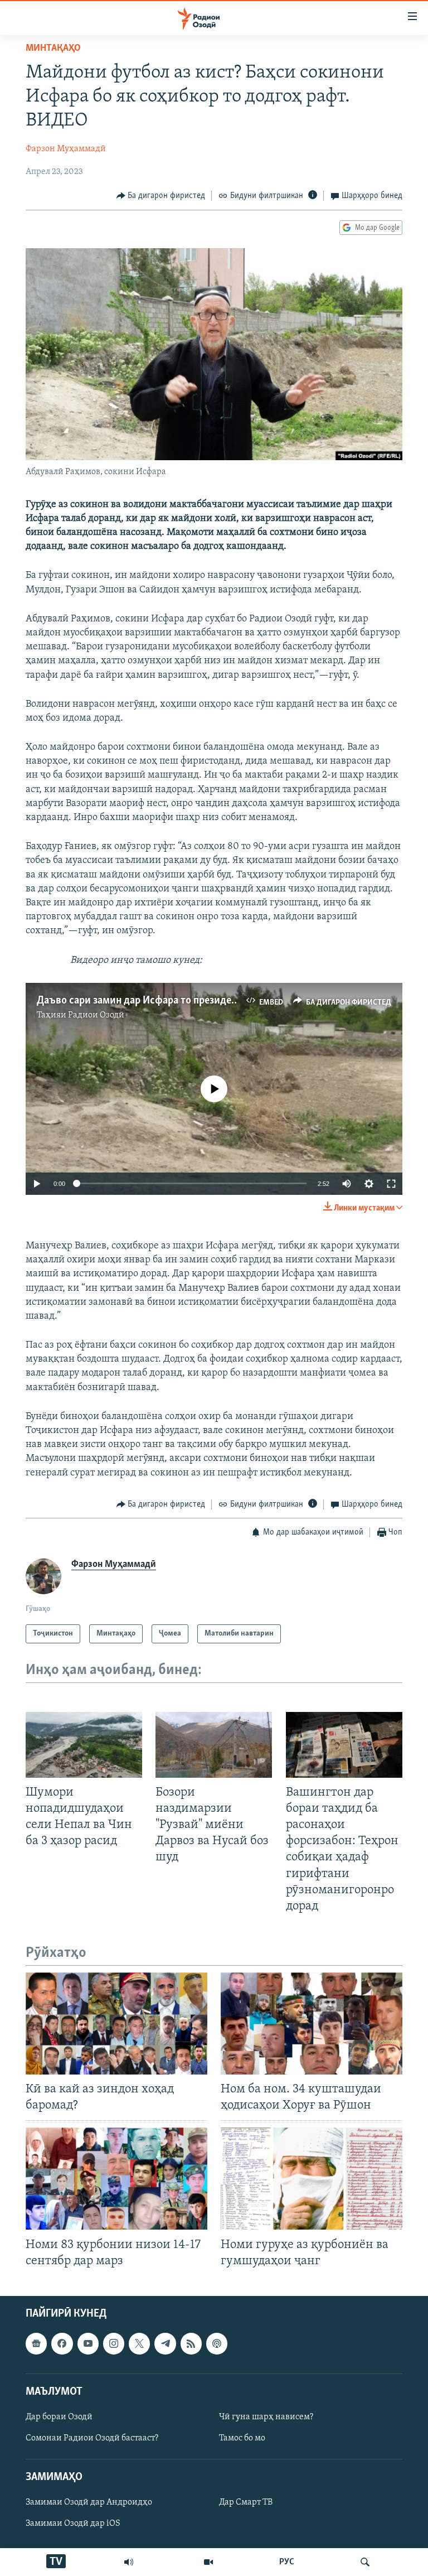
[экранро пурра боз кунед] (391, 1184)
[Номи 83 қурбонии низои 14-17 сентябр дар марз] (116, 2179)
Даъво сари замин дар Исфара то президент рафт (152, 1001)
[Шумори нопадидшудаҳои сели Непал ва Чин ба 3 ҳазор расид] (84, 1745)
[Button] (161, 196)
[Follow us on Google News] (36, 2343)
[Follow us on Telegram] (165, 2343)
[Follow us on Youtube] (88, 2343)
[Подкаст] (217, 2343)
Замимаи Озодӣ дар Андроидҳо (89, 2502)
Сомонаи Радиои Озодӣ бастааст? (92, 2438)
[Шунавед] (129, 2562)
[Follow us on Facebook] (62, 2343)
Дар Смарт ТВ (246, 2502)
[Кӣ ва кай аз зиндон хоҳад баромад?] (116, 2023)
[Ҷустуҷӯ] (365, 2562)
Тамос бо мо (242, 2438)
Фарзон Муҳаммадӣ (66, 149)
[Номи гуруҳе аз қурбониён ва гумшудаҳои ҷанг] (312, 2179)
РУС (287, 2562)
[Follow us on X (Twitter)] (139, 2343)
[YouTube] (208, 2562)
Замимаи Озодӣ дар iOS (73, 2524)
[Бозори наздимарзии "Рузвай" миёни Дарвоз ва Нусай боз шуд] (214, 1745)
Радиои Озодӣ (96, 1015)
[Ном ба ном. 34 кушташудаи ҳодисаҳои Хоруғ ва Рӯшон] (312, 2023)
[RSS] (191, 2343)
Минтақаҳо (53, 49)
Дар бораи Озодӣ (59, 2417)
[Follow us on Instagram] (114, 2343)
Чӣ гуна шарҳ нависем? (266, 2417)
